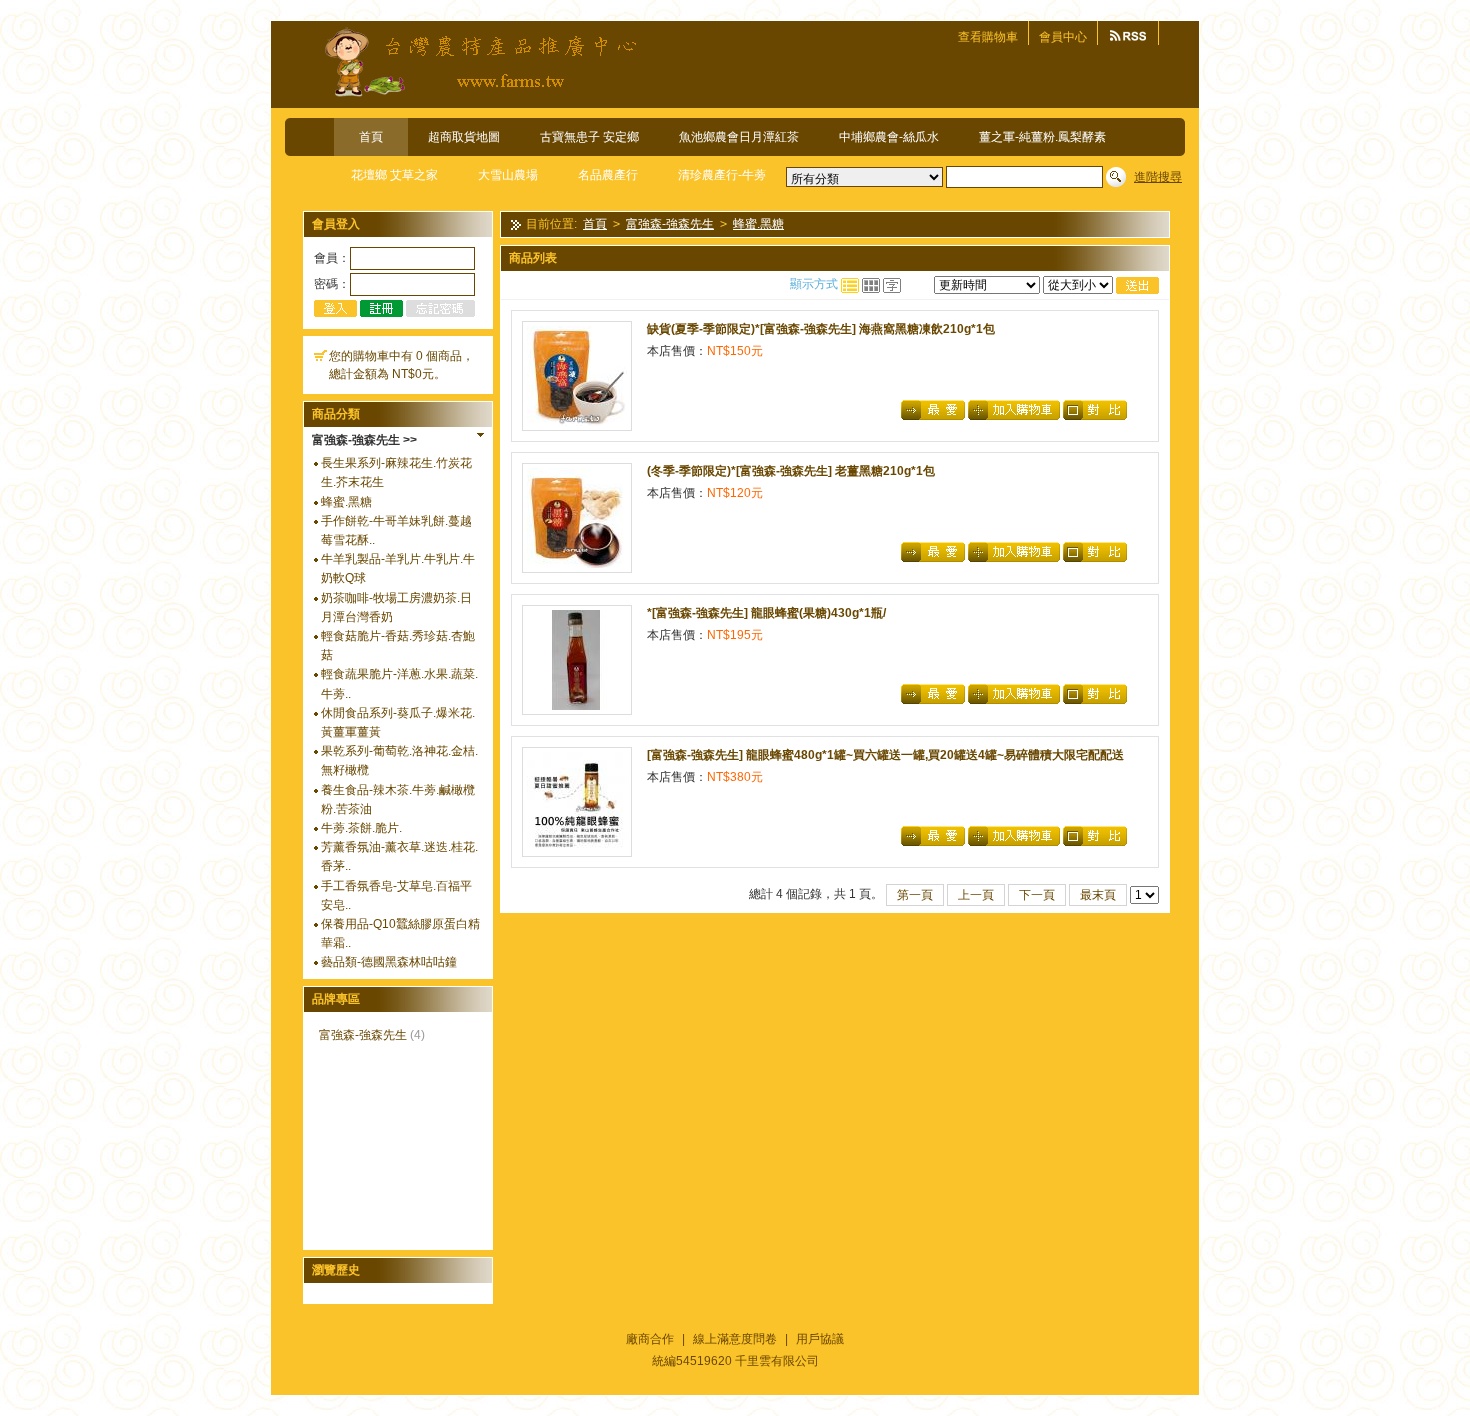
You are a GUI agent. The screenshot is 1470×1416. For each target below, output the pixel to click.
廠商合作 (650, 1339)
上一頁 (976, 895)
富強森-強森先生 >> (364, 440)
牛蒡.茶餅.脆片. (361, 828)
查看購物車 (988, 37)
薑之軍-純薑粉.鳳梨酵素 (1042, 137)
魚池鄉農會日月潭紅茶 (739, 137)
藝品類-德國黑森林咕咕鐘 (389, 962)
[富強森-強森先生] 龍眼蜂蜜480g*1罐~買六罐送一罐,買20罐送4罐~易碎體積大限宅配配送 (885, 755)
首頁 (371, 137)
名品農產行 (608, 175)
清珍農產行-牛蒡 (722, 175)
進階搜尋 (1158, 177)
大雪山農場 (508, 175)
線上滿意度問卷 (735, 1339)
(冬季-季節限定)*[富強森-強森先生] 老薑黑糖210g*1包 (791, 471)
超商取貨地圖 (464, 137)
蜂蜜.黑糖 (346, 502)
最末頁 (1098, 895)
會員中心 (1063, 37)
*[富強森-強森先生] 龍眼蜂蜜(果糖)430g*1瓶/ (766, 613)
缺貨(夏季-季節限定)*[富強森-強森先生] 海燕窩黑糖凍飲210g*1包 (821, 329)
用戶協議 (820, 1339)
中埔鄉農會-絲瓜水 (889, 137)
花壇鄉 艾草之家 (394, 175)
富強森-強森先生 (363, 1035)
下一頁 (1037, 895)
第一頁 (915, 895)
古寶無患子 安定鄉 (589, 137)
